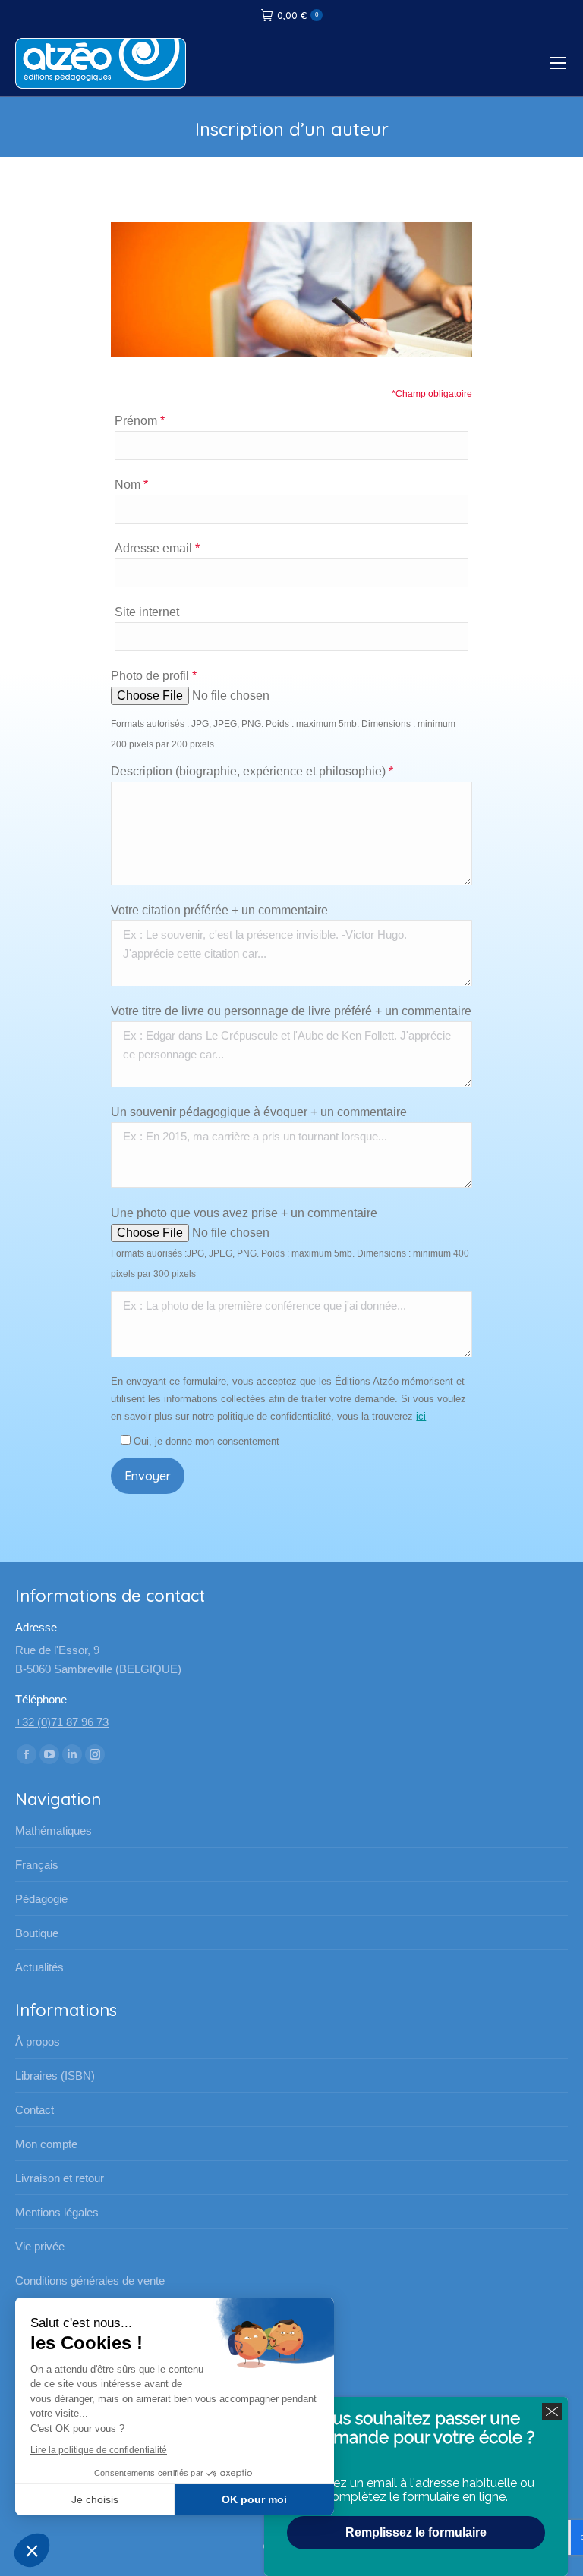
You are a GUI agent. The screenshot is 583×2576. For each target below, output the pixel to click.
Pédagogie (41, 1899)
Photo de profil (154, 676)
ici (421, 1416)
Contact (35, 2110)
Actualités (39, 1967)
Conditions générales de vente (90, 2280)
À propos (38, 2041)
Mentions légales (57, 2212)
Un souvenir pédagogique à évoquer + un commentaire (259, 1112)
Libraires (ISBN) (55, 2076)
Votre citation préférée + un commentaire (219, 910)
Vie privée (40, 2246)
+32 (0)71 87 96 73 (62, 1722)
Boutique (37, 1933)
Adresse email (157, 548)
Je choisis (95, 2499)
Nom (131, 484)
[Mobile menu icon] (558, 63)
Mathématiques (54, 1831)
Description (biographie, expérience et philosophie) (252, 771)
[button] (32, 2550)
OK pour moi (254, 2499)
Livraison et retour (60, 2178)
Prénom (140, 421)
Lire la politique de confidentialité (99, 2450)
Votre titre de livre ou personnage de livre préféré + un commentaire (291, 1011)
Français (37, 1865)
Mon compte (46, 2144)
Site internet (147, 612)
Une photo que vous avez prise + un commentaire (244, 1213)
